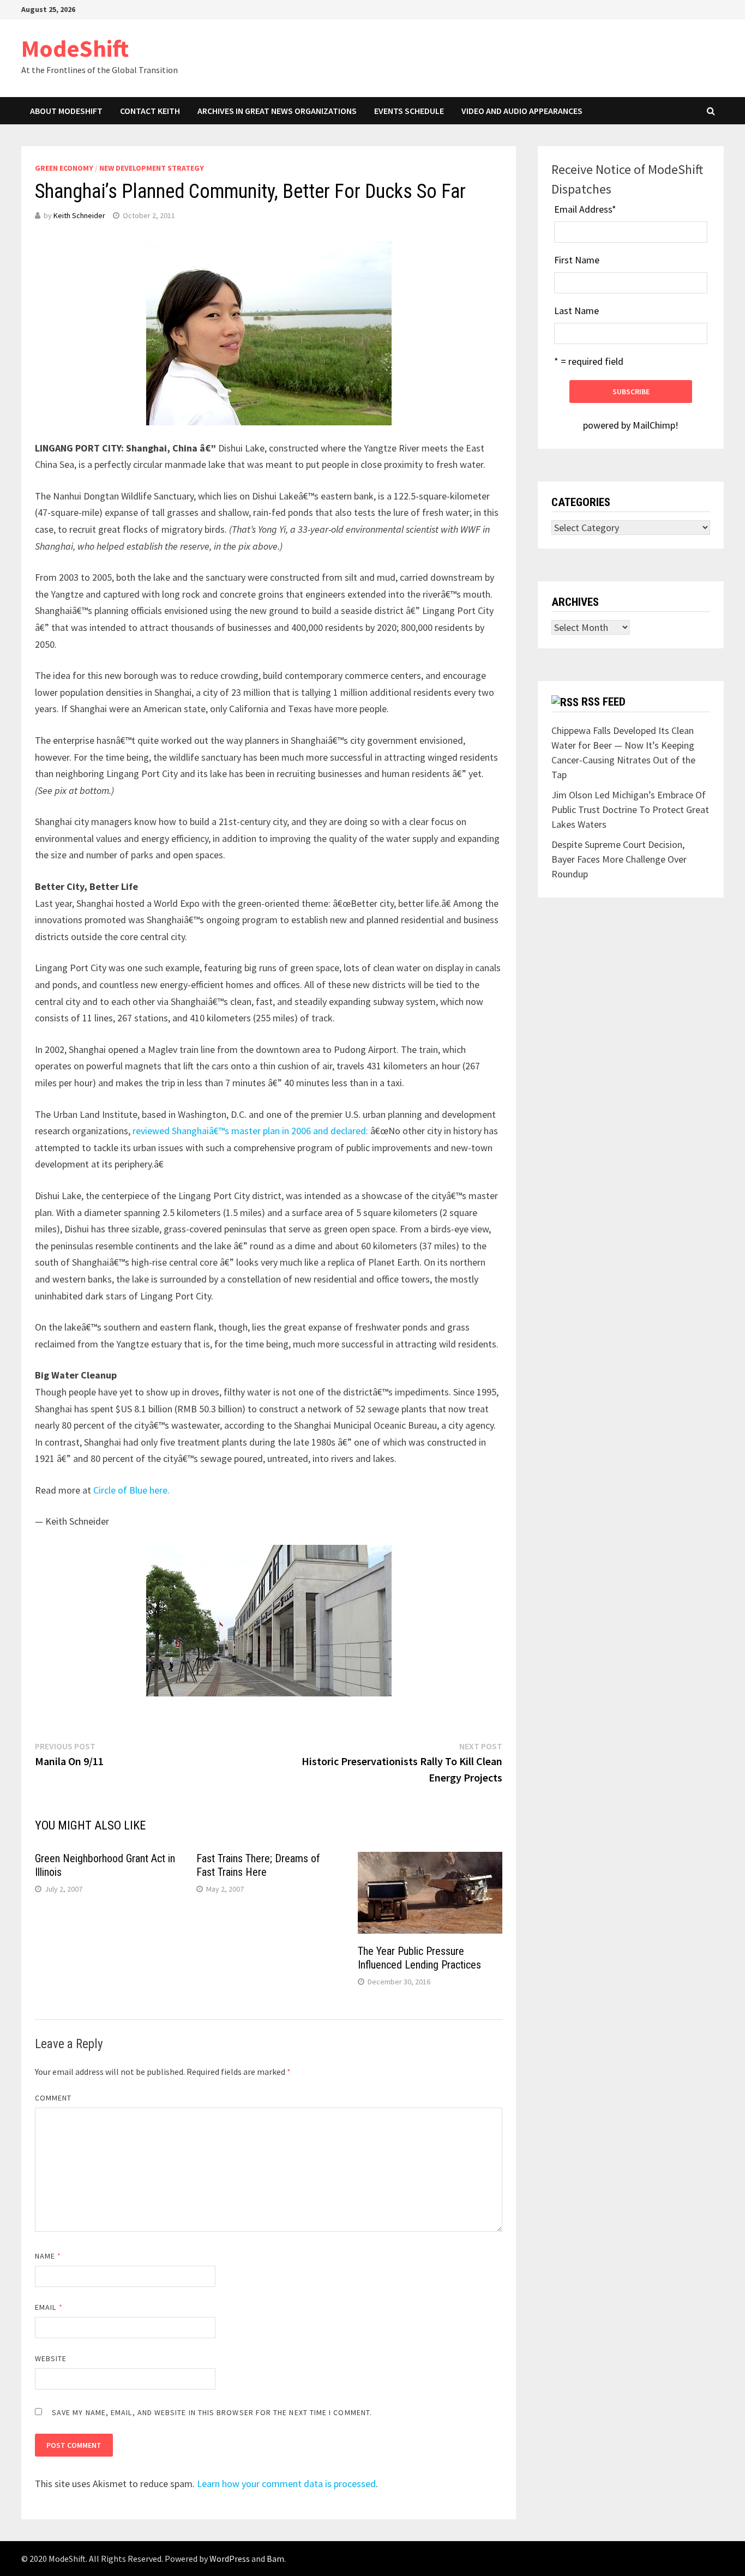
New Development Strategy (152, 168)
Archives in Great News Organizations (277, 111)
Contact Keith (150, 111)
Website (51, 2358)
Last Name (576, 311)
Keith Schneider (79, 215)
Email (49, 2307)
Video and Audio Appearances (522, 111)
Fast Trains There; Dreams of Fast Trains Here (258, 1865)
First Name (577, 260)
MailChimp (654, 425)
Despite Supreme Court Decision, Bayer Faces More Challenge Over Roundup (619, 859)
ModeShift (75, 48)
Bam (275, 2559)
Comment (53, 2098)
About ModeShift (66, 111)
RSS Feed (603, 702)
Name (48, 2256)
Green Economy (64, 168)
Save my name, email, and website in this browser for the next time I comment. (212, 2412)
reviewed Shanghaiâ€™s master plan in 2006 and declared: (250, 1131)
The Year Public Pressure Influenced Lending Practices (419, 1958)
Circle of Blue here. (131, 1490)
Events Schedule (409, 111)
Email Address (585, 209)
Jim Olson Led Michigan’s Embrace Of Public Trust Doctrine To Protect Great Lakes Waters (630, 809)
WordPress (230, 2559)
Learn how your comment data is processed (286, 2484)
